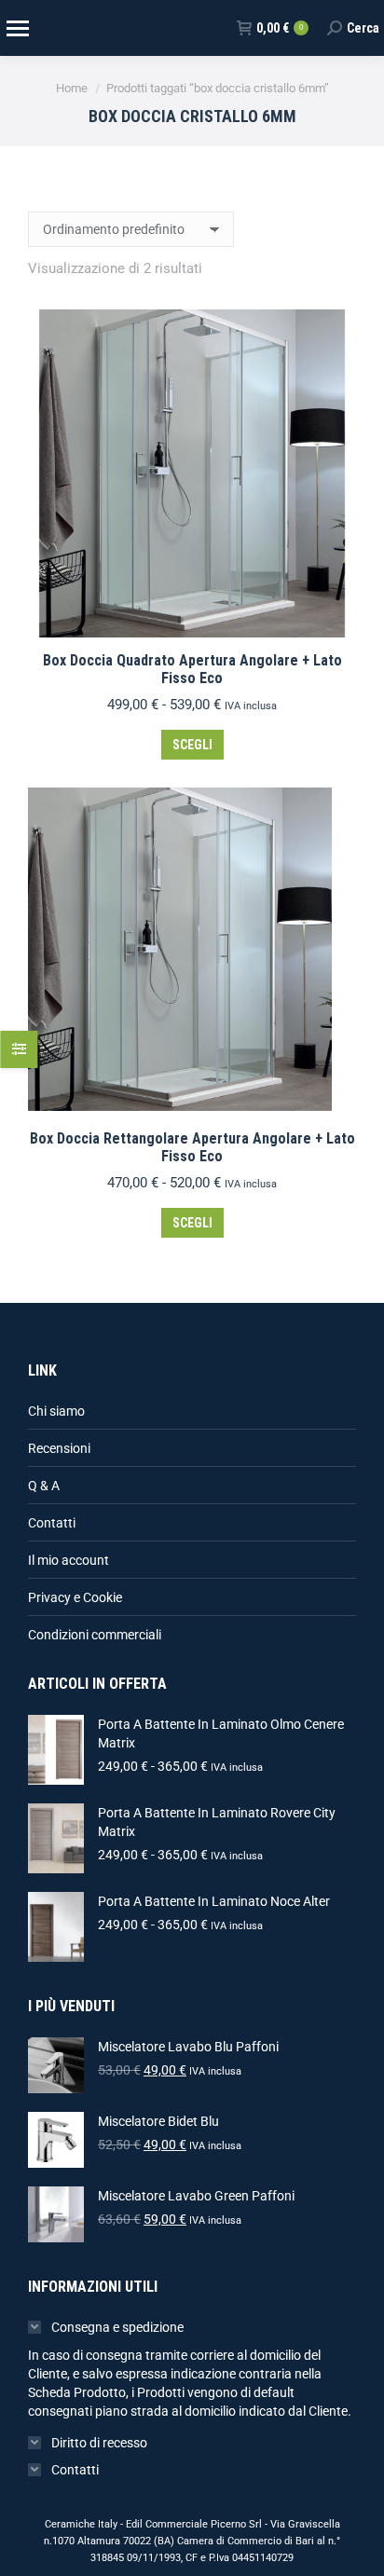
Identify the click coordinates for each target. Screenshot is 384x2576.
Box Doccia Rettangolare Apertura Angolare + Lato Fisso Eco (192, 1147)
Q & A (44, 1486)
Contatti (52, 1523)
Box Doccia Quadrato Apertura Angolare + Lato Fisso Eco (192, 669)
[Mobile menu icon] (17, 28)
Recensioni (59, 1448)
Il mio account (69, 1560)
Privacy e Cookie (75, 1597)
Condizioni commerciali (95, 1635)
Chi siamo (56, 1411)
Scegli (192, 745)
